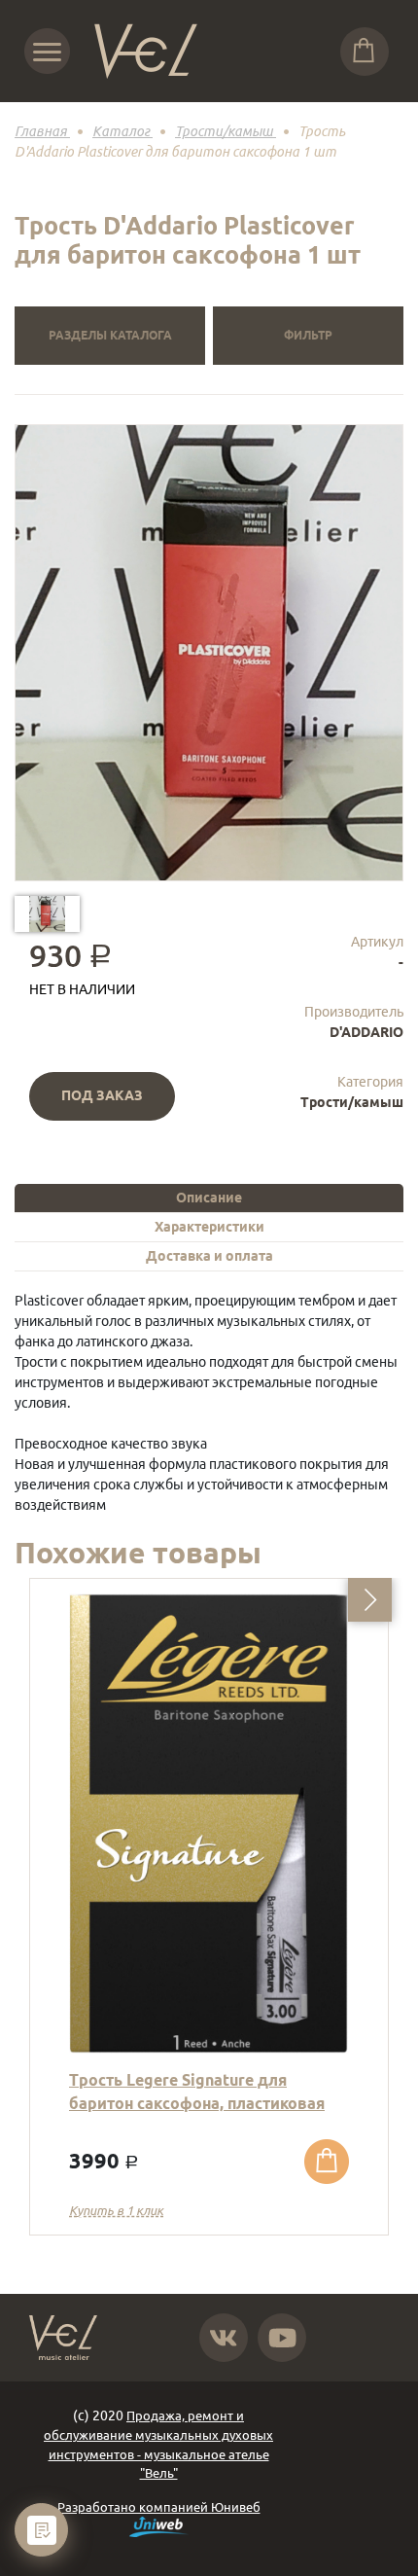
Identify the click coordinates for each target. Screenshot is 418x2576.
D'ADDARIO (366, 1032)
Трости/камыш (352, 1102)
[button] (370, 1600)
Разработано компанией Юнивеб (159, 2507)
